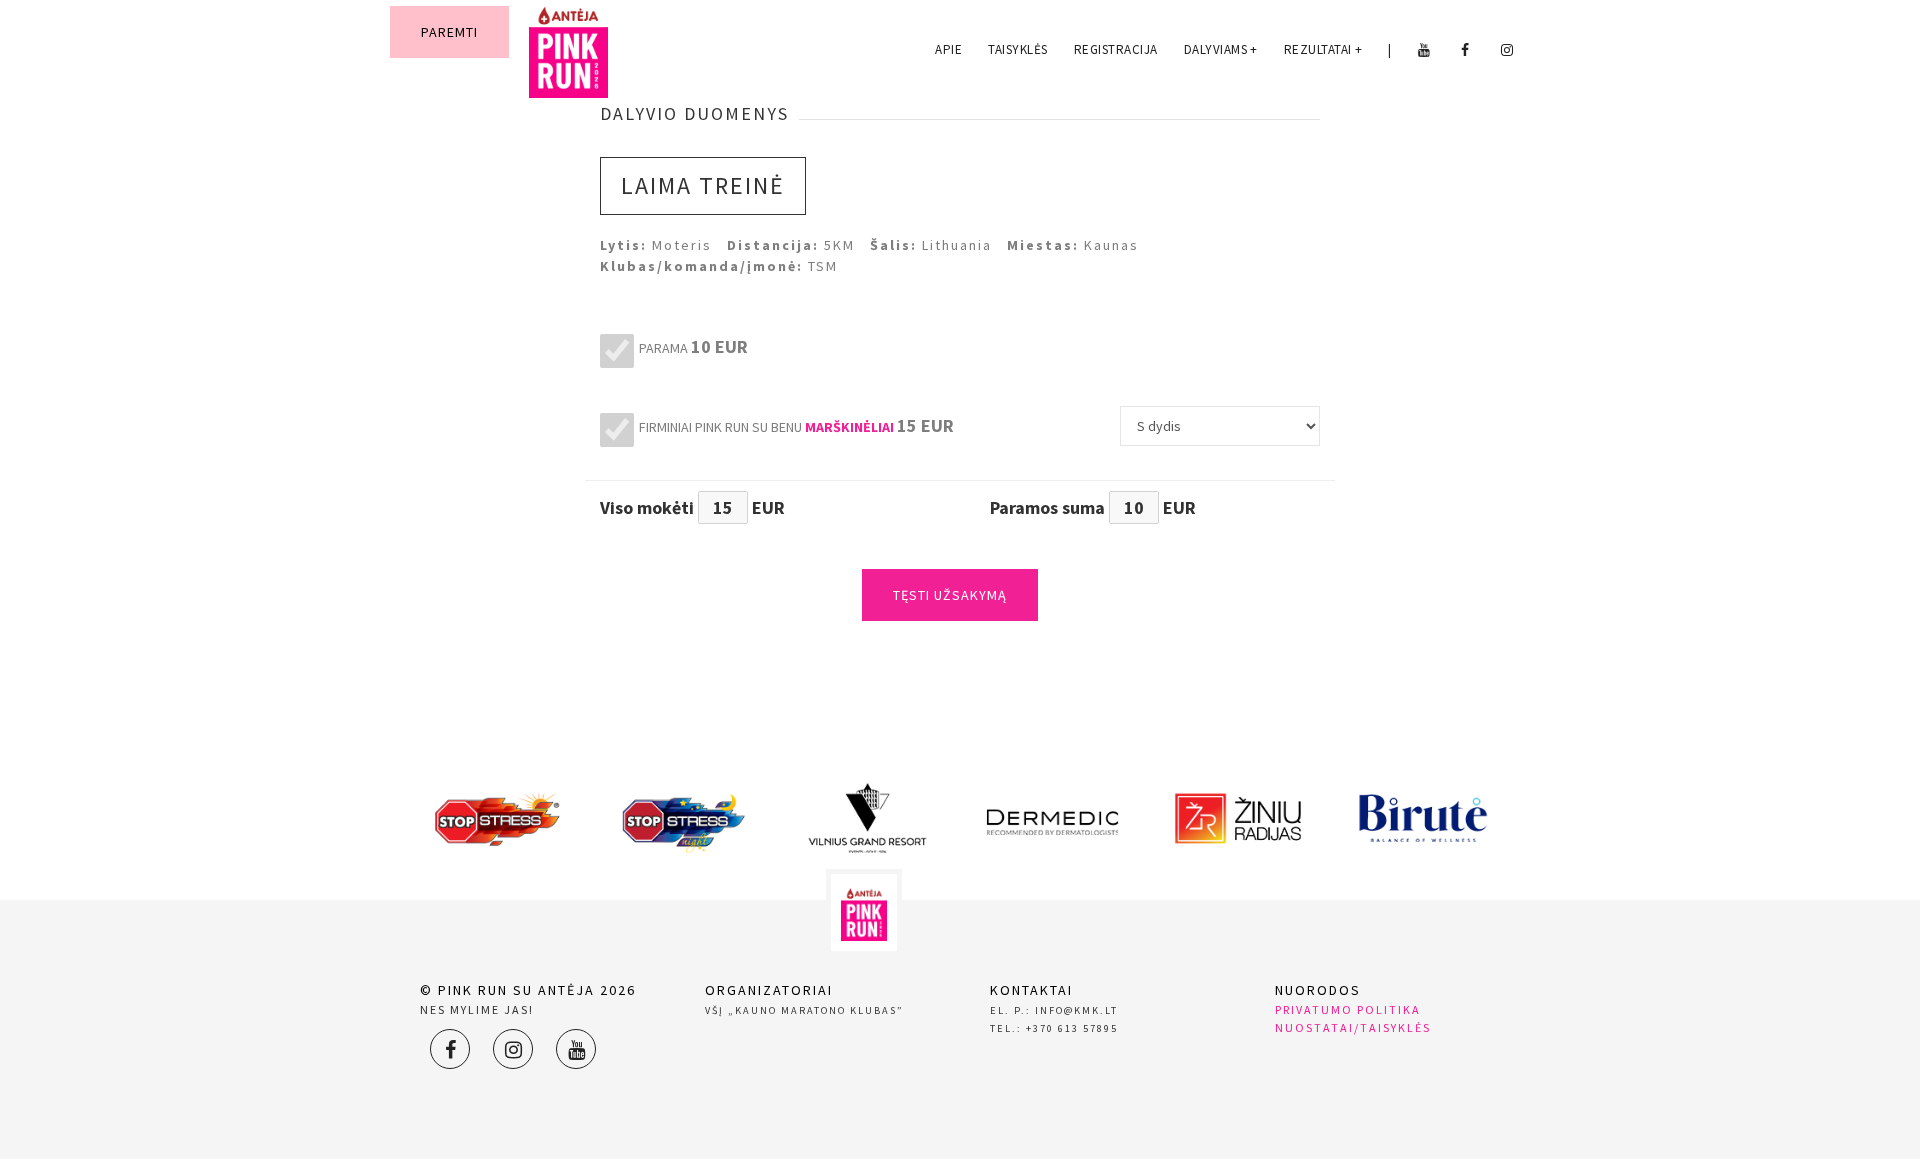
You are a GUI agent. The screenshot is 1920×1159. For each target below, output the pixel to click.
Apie (948, 49)
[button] (849, 427)
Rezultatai (1323, 49)
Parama (693, 346)
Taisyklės (1018, 49)
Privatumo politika (1348, 1009)
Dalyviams (1221, 49)
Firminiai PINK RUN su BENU (796, 425)
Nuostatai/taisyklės (1353, 1027)
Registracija (1116, 49)
